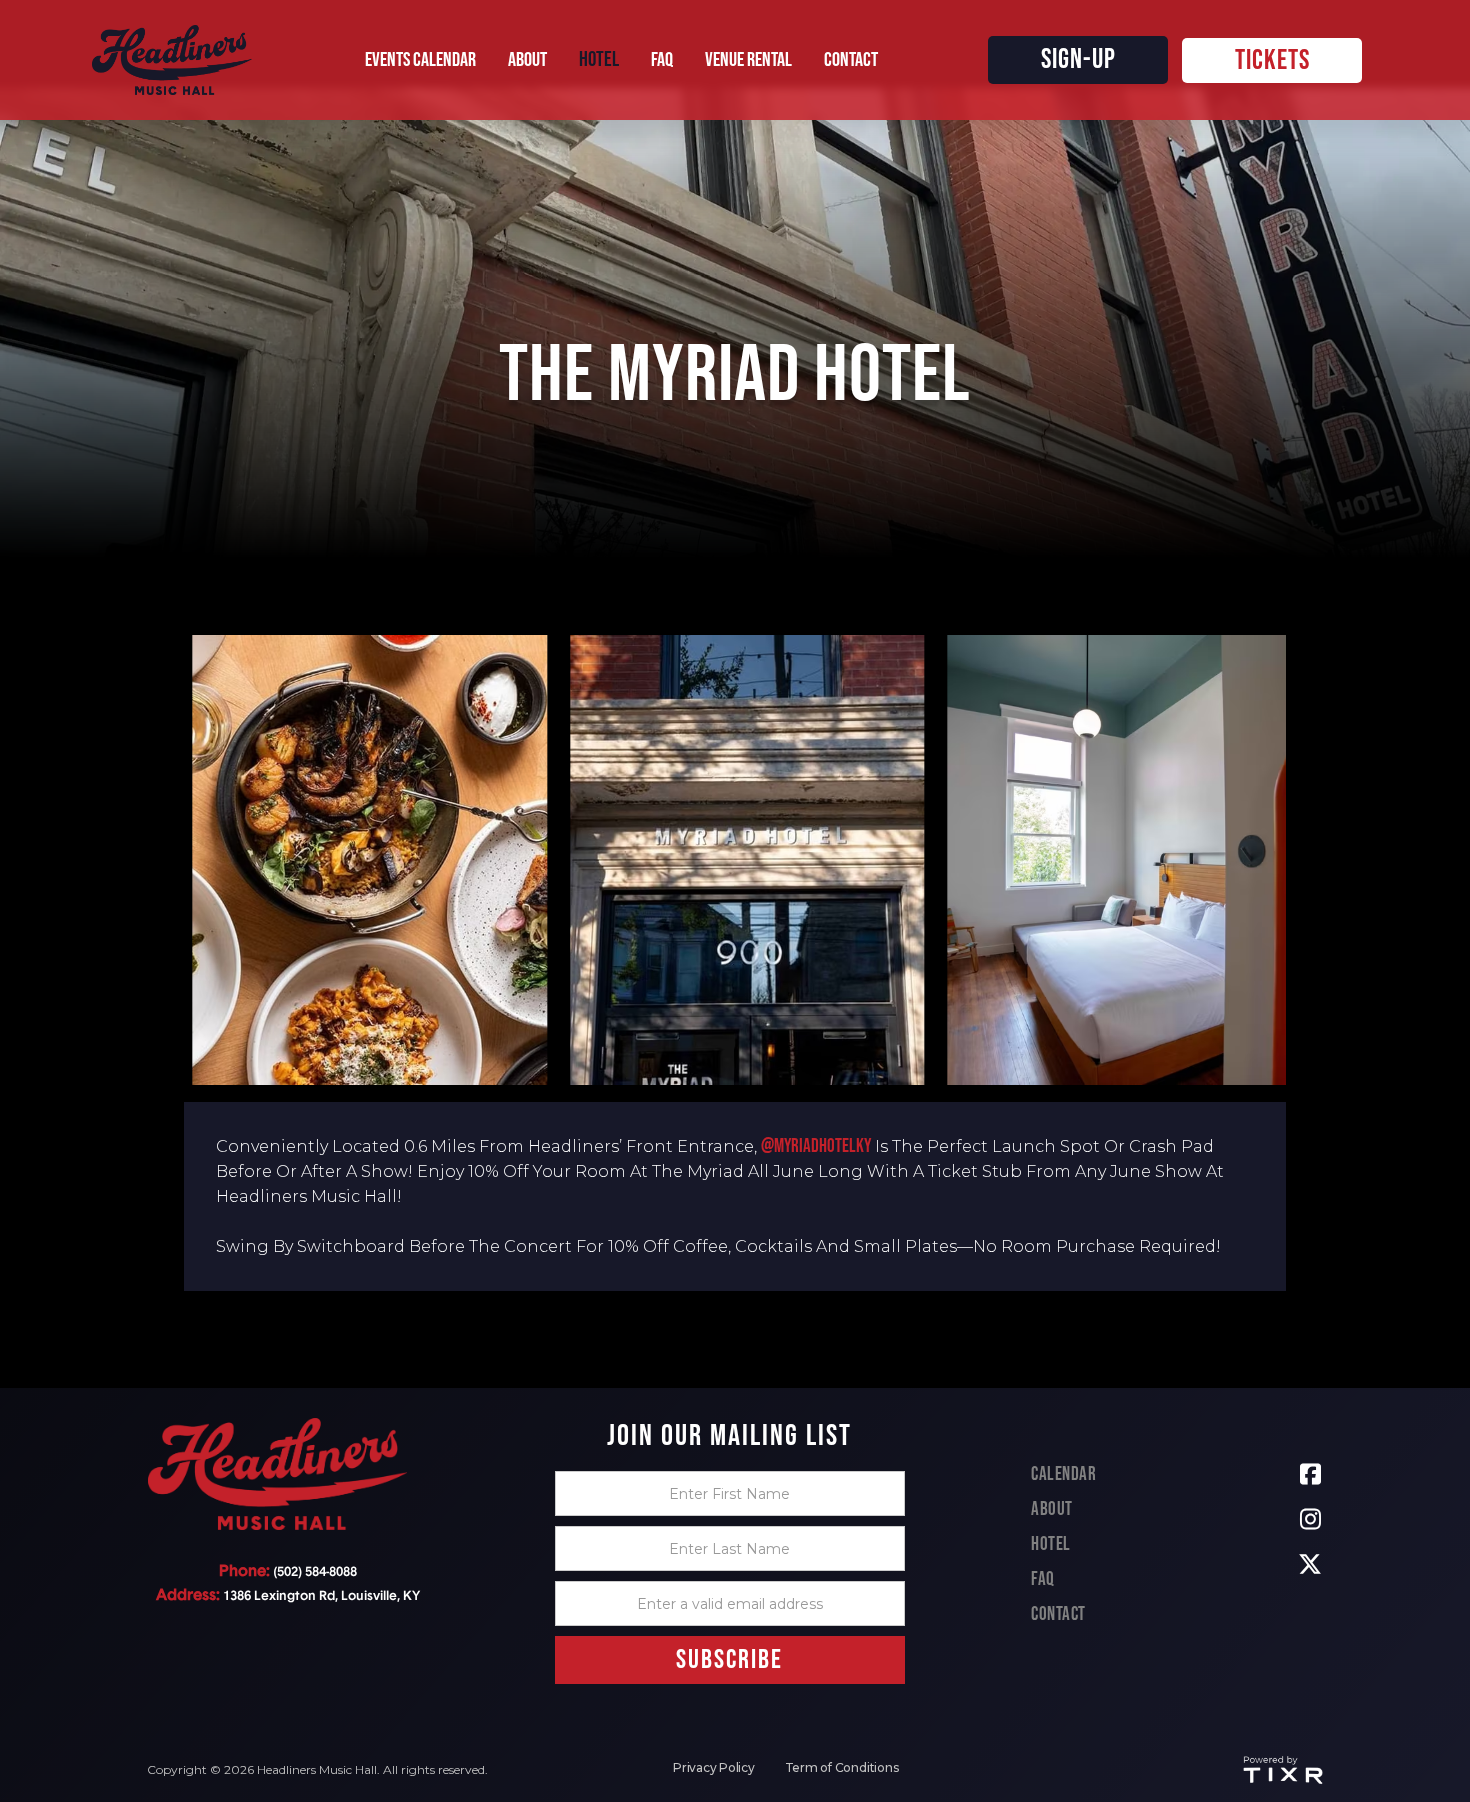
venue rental (748, 60)
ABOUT (527, 60)
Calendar (1063, 1474)
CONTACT (851, 60)
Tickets (1272, 60)
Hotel (1051, 1544)
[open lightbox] (370, 860)
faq (662, 60)
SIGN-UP (1078, 59)
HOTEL (599, 59)
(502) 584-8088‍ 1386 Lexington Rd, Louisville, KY (288, 1583)
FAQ (1043, 1579)
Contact (1058, 1614)
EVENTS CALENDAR (420, 60)
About (1052, 1509)
